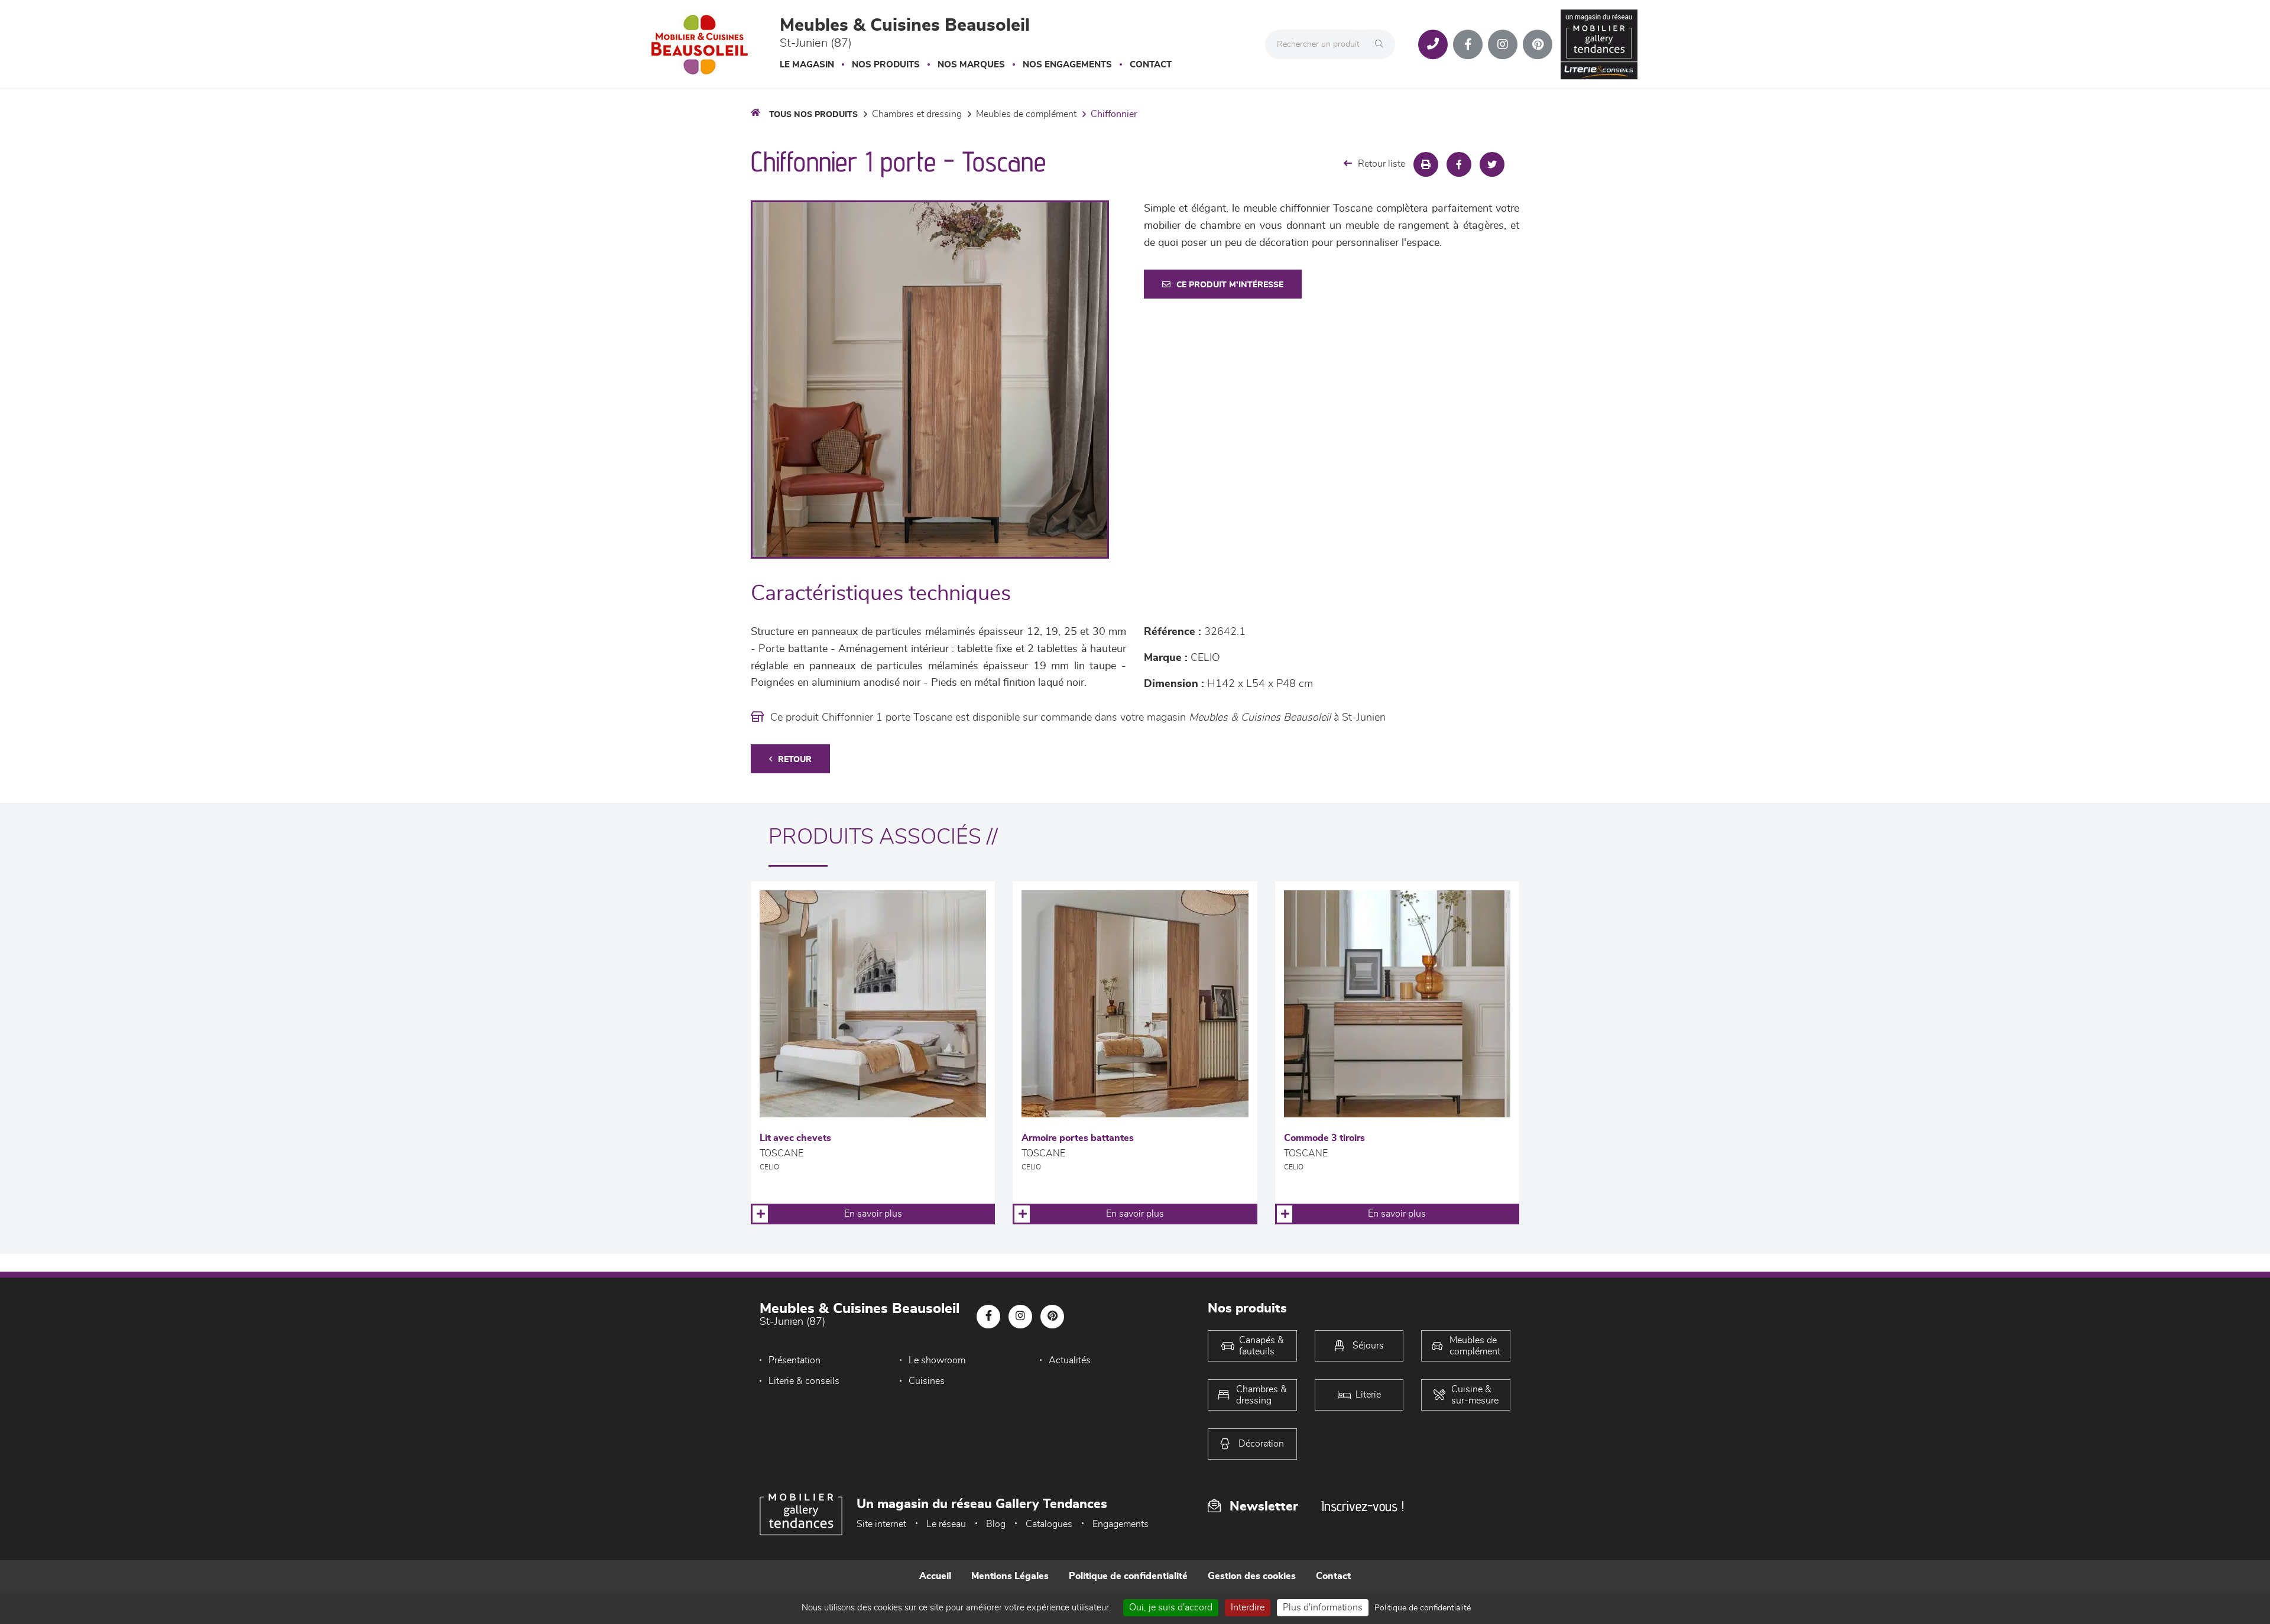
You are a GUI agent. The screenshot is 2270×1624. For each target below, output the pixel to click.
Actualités (1070, 1360)
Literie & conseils (804, 1381)
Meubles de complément (1026, 114)
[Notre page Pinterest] (1538, 44)
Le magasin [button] (807, 65)
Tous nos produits (813, 115)
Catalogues (1049, 1524)
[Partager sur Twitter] (1492, 164)
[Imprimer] (1426, 164)
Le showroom (937, 1360)
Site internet (881, 1524)
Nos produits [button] (886, 65)
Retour (795, 760)
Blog (996, 1524)
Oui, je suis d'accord (1171, 1607)
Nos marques (971, 65)
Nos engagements (1067, 65)
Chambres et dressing (917, 114)
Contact (1151, 65)
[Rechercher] (1382, 44)
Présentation (794, 1360)
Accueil (935, 1576)
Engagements (1121, 1524)
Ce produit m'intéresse (1230, 285)
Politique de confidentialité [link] (1423, 1608)
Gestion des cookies (1252, 1576)
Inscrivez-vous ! (1363, 1506)
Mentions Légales (1010, 1576)
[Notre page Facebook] (1468, 44)
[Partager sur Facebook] (1459, 164)
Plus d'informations (1323, 1607)
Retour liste (1382, 164)
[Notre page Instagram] (1503, 44)
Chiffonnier (1114, 114)
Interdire (1248, 1607)
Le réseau (946, 1524)
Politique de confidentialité (1128, 1576)
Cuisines (927, 1381)
